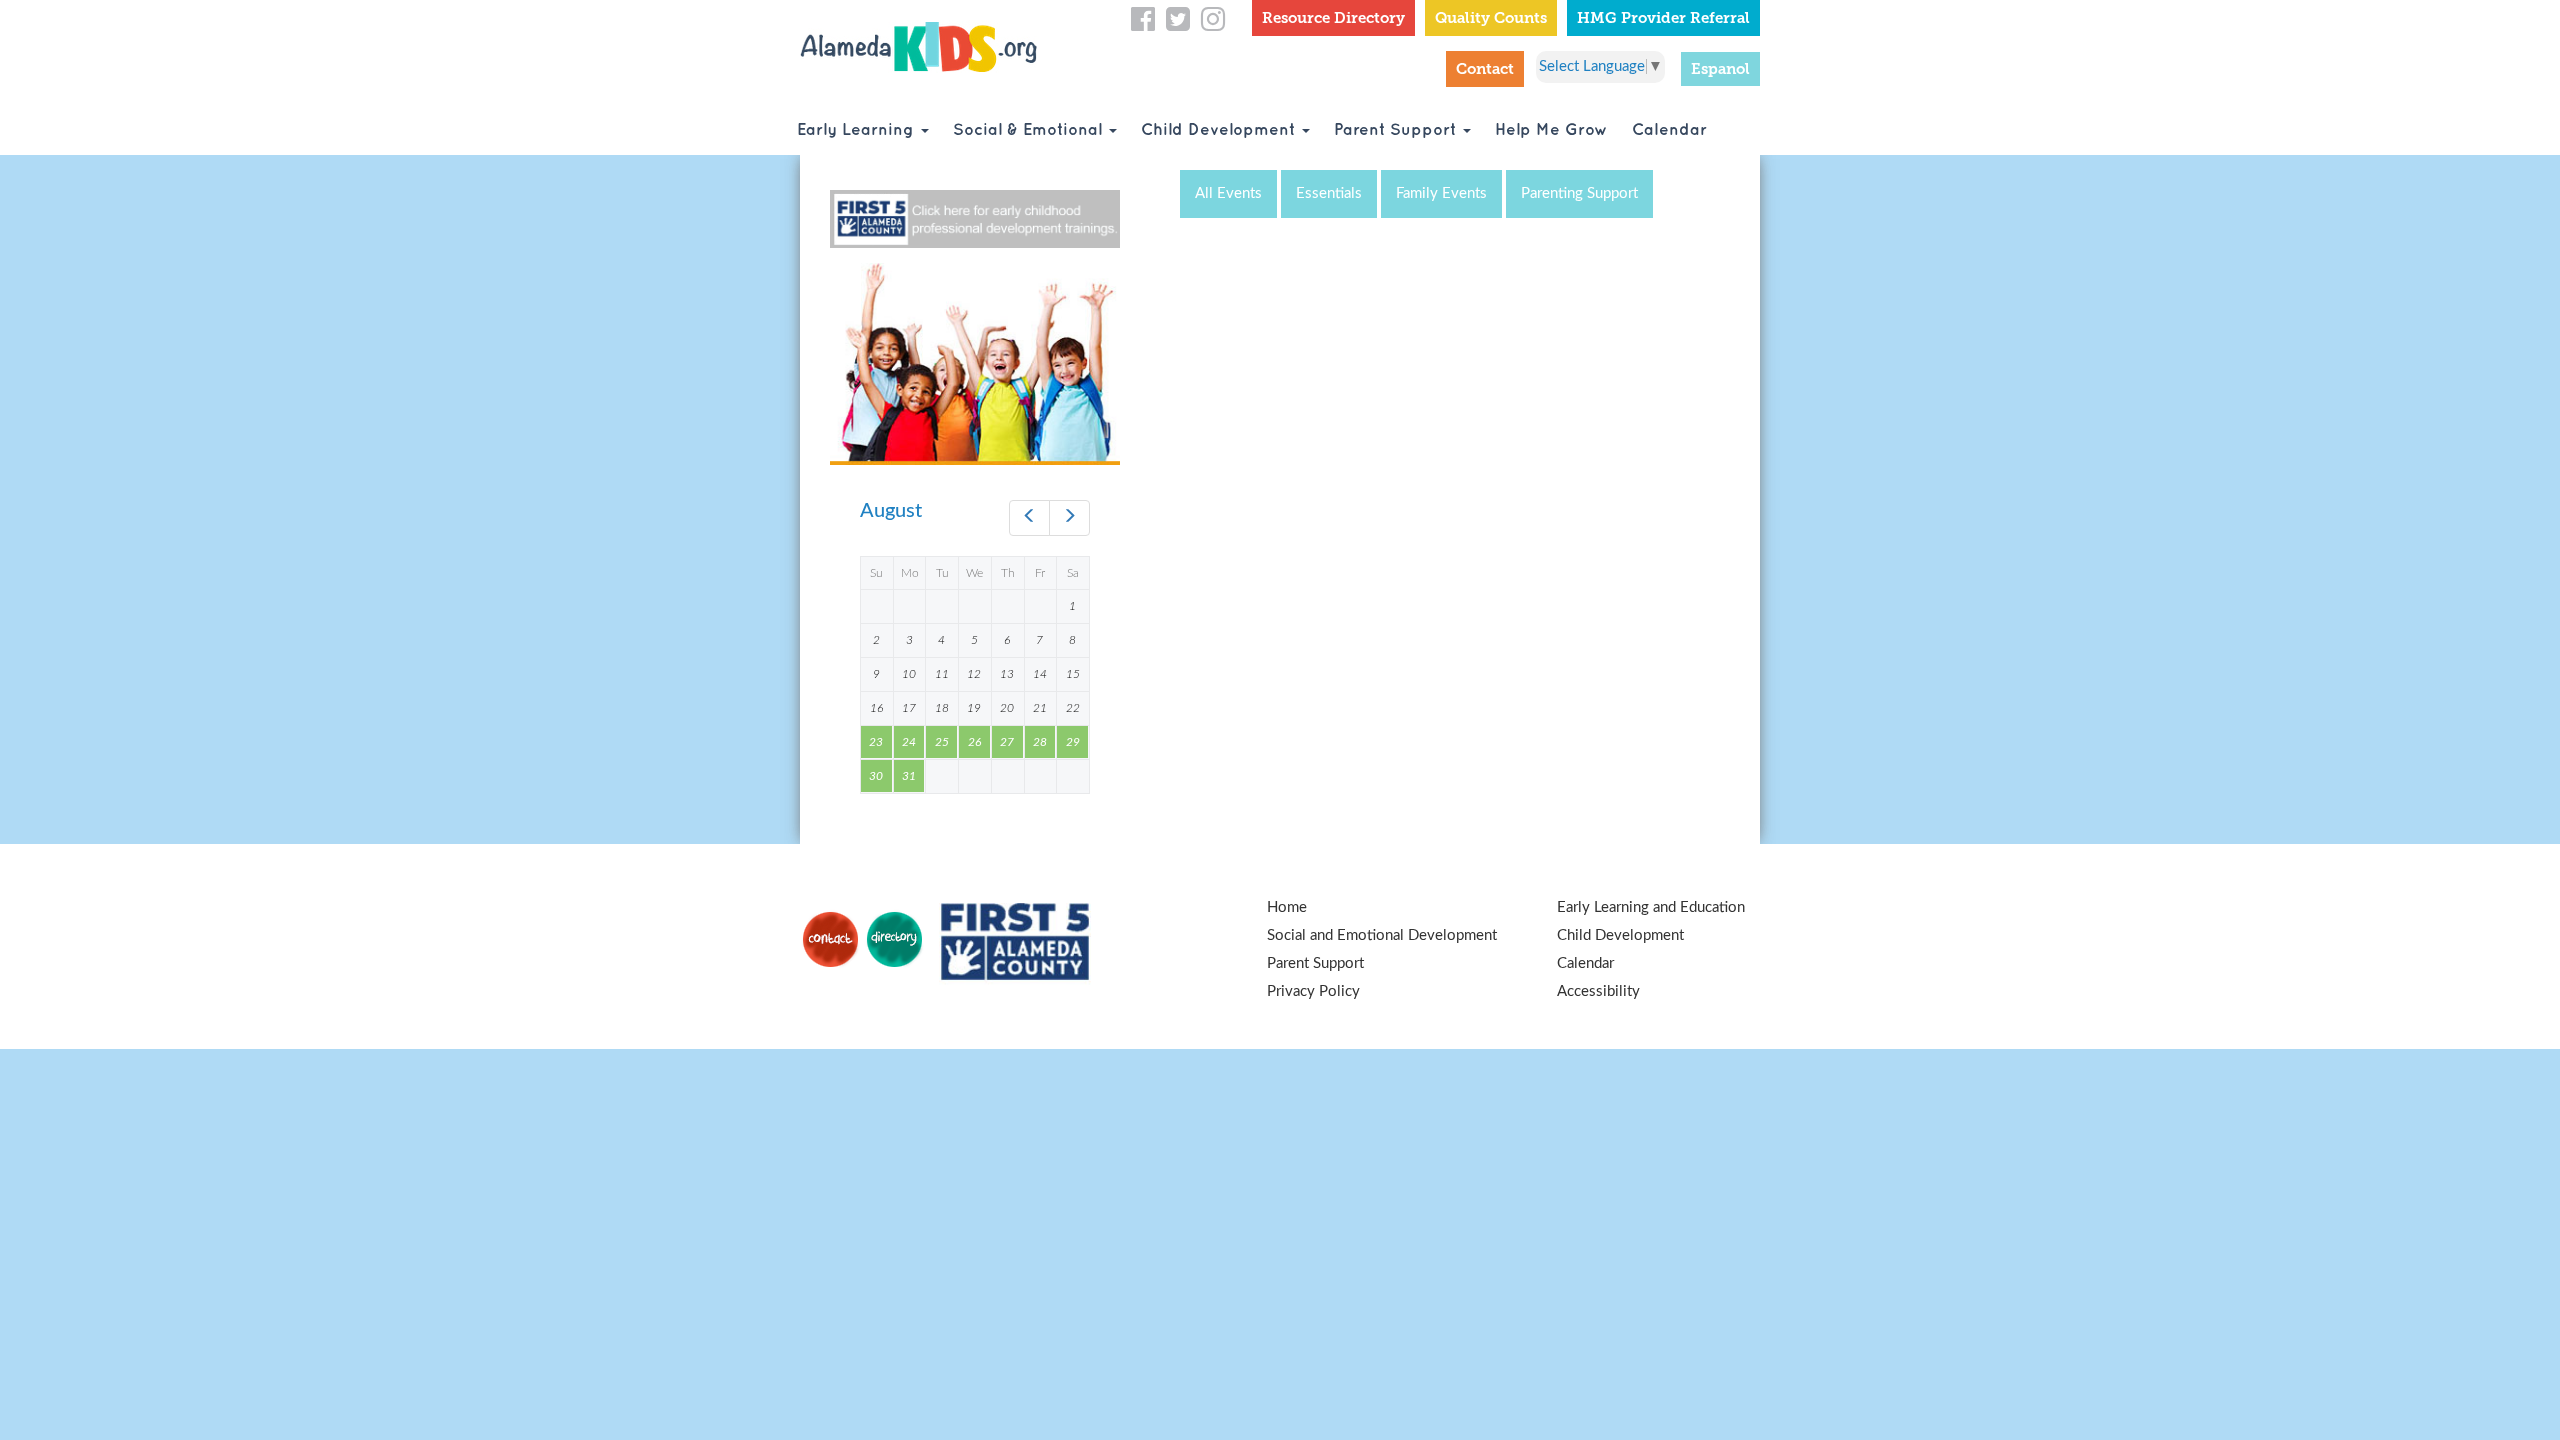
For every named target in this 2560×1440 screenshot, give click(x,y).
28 (1040, 742)
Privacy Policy (1313, 991)
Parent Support (1397, 130)
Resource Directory (1333, 18)
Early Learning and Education (1651, 907)
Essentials (1329, 193)
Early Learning (858, 130)
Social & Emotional (1030, 130)
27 (1007, 742)
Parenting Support (1579, 193)
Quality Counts (1491, 18)
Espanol (1720, 69)
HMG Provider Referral (1663, 18)
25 (942, 742)
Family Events (1441, 193)
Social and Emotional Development (1382, 935)
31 (909, 776)
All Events (1228, 193)
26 (974, 742)
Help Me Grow (1551, 130)
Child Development (1220, 130)
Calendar (1669, 130)
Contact (1485, 69)
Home (1287, 907)
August (891, 511)
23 (876, 742)
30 (876, 776)
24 (909, 742)
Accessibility (1598, 991)
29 (1073, 742)
